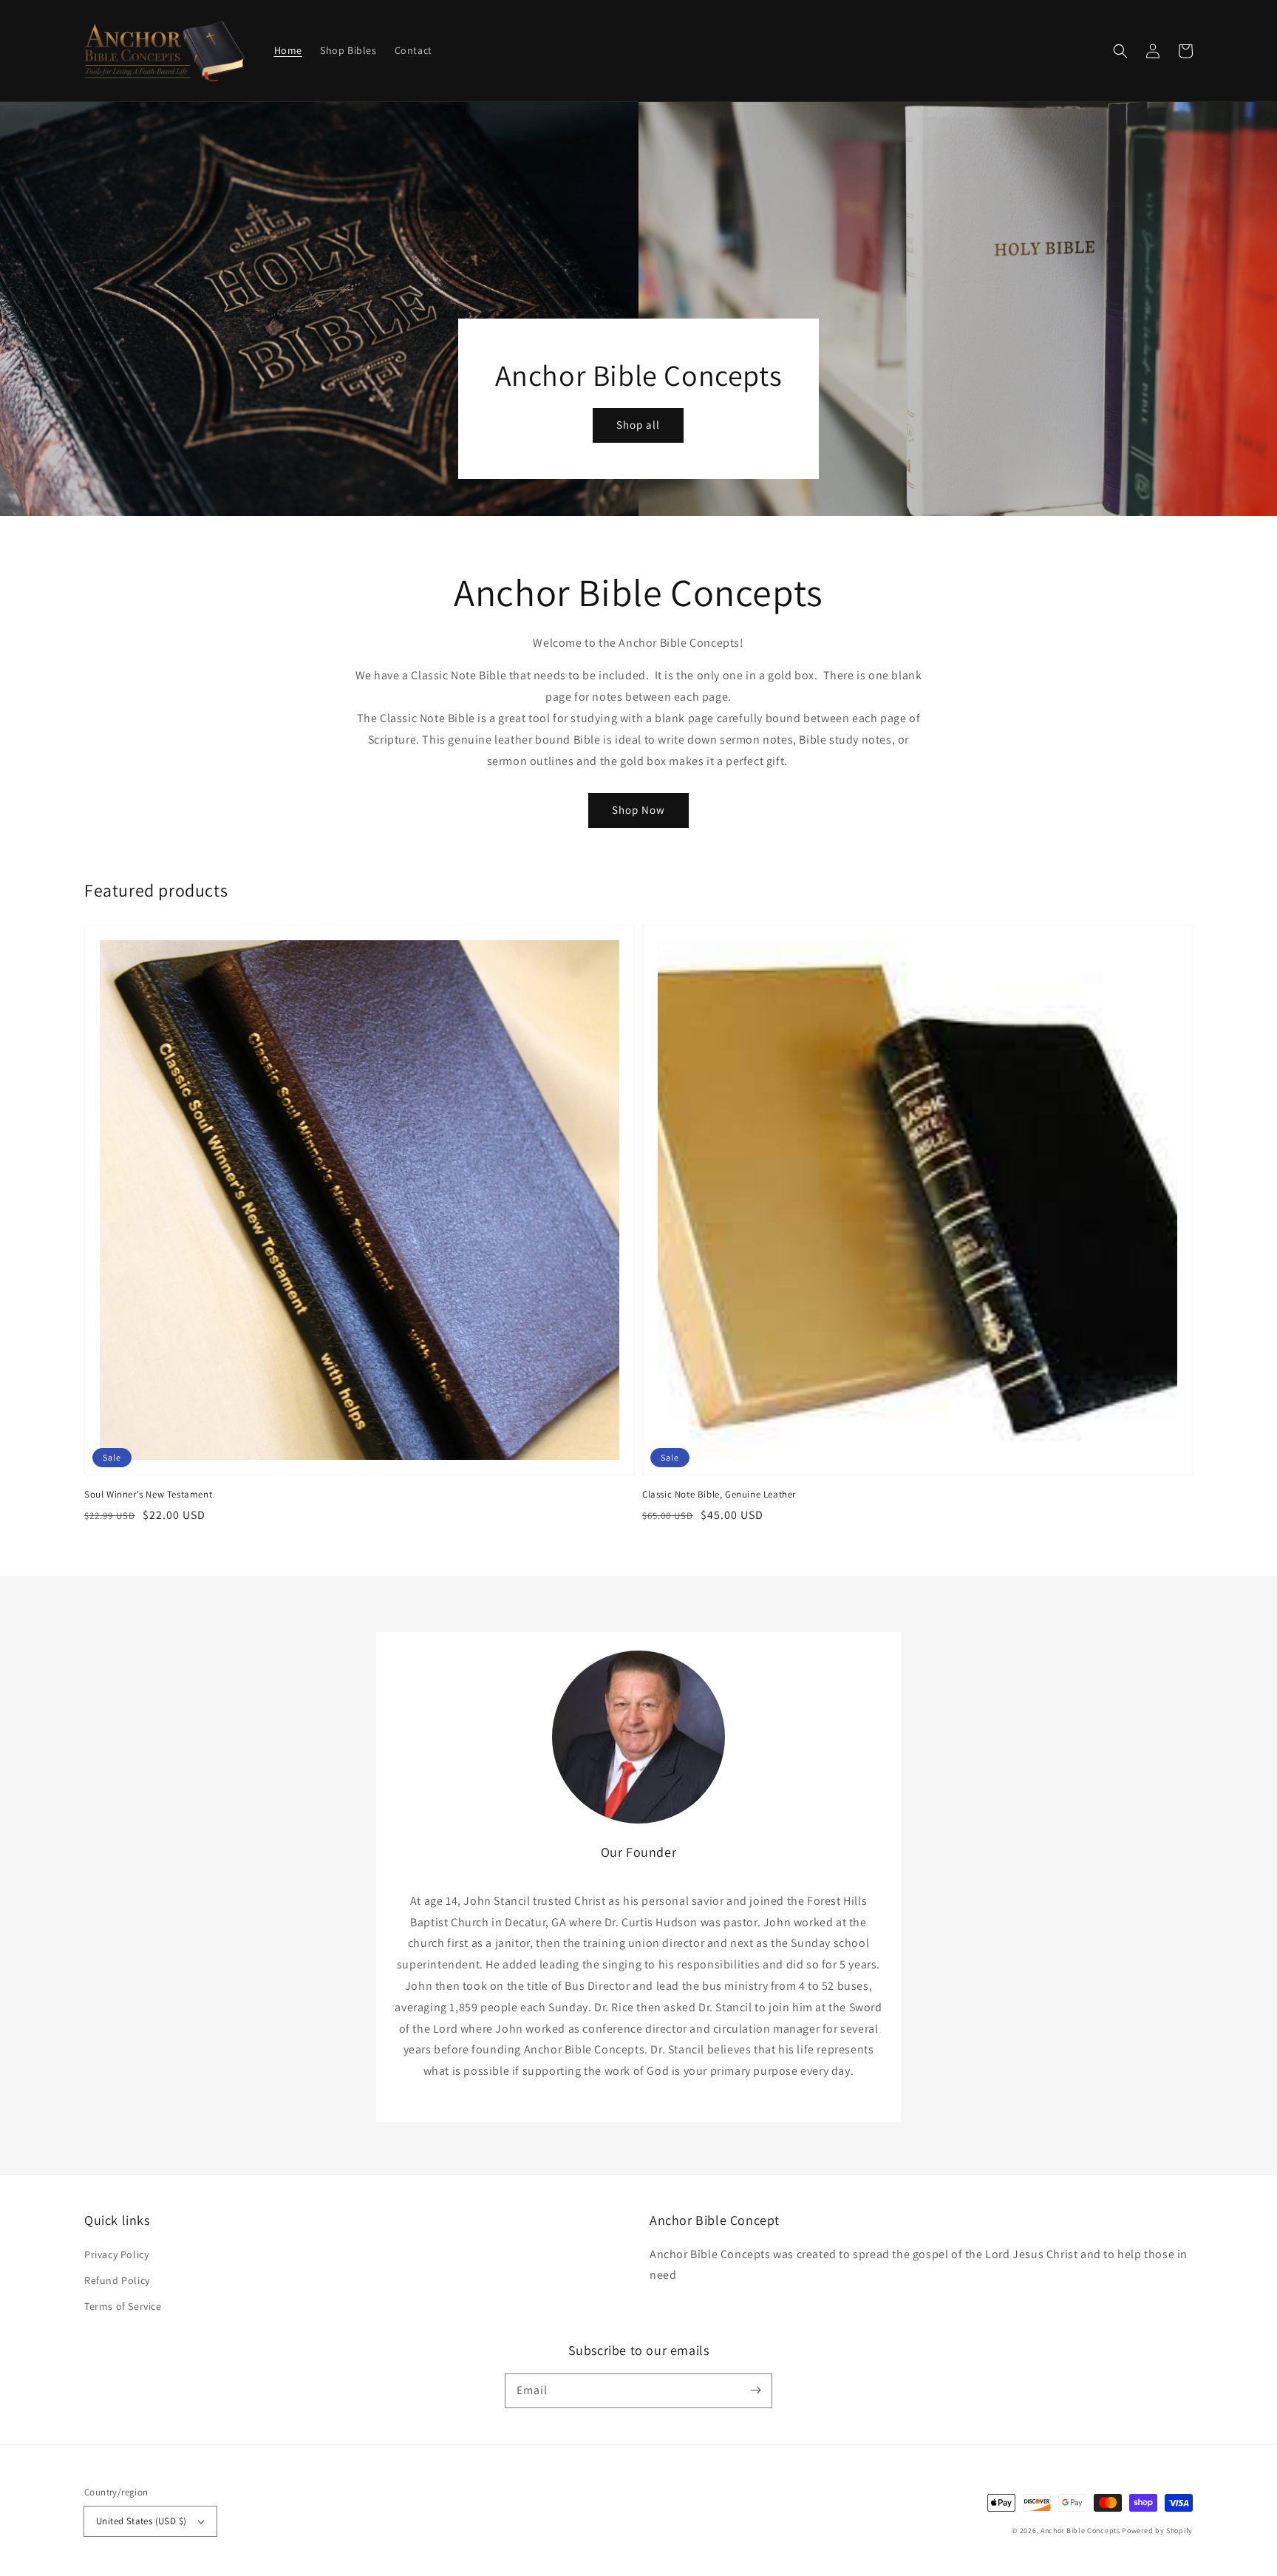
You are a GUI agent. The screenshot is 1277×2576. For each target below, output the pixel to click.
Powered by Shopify (1157, 2531)
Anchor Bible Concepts (1080, 2531)
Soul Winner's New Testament (148, 1494)
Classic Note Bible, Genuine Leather (719, 1494)
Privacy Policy (116, 2254)
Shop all (638, 425)
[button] (1120, 51)
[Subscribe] (755, 2390)
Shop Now (638, 810)
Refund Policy (117, 2280)
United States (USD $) (141, 2521)
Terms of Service (123, 2306)
